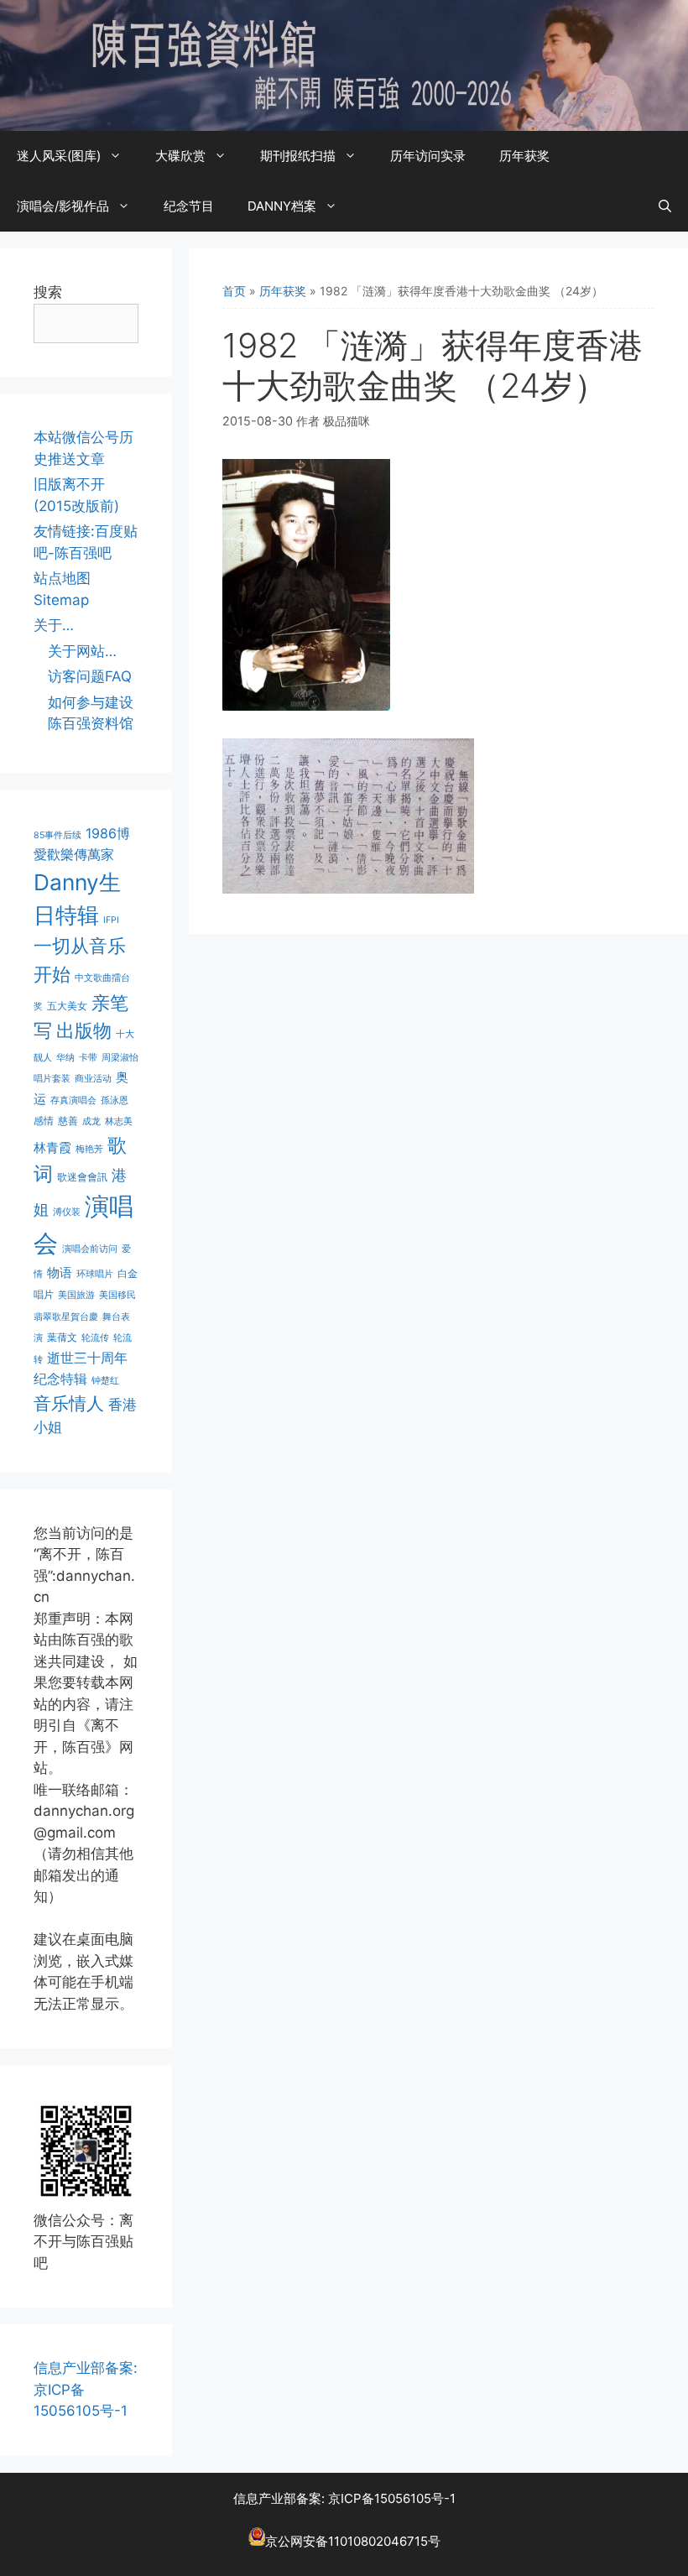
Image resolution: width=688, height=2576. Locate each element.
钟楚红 (105, 1381)
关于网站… (82, 651)
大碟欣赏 (180, 156)
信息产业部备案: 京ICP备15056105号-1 (344, 2498)
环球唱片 (95, 1274)
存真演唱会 (73, 1100)
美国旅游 (76, 1295)
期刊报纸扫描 (298, 156)
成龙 (91, 1121)
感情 (44, 1121)
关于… (54, 625)
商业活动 (93, 1079)
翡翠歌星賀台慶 (66, 1317)
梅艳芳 (89, 1149)
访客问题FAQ (90, 676)
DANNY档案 (282, 206)
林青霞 (52, 1147)
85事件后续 (57, 835)
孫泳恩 (115, 1100)
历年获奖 (524, 156)
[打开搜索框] (665, 206)
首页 (234, 291)
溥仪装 (67, 1212)
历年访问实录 (428, 156)
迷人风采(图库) (59, 156)
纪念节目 (189, 206)
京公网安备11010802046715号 (353, 2541)
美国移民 (117, 1295)
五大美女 (67, 1006)
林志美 (119, 1121)
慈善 (68, 1121)
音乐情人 (69, 1403)
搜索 (48, 292)
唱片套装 (52, 1079)
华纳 (65, 1058)
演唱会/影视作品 (63, 206)
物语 (60, 1273)
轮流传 (95, 1338)
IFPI (111, 920)
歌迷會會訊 (82, 1177)
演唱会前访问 (90, 1249)
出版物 (84, 1030)
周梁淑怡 (120, 1058)
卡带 (88, 1058)
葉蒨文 (62, 1337)
